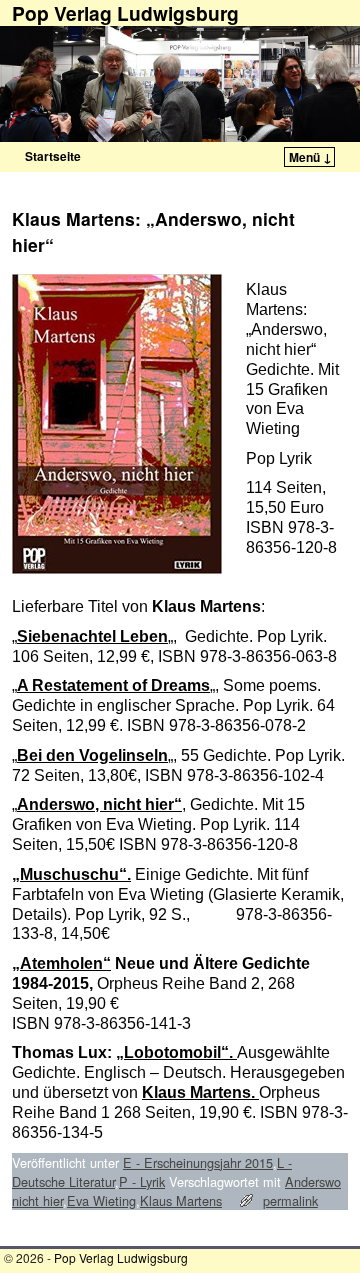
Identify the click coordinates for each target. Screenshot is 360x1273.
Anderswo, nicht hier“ (99, 804)
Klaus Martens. (200, 1092)
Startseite (53, 156)
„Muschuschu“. (71, 874)
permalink (290, 1200)
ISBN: (215, 914)
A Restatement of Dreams (113, 685)
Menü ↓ (310, 157)
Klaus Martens (181, 1200)
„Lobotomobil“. (176, 1052)
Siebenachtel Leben (92, 636)
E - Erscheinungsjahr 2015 (198, 1162)
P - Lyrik (142, 1181)
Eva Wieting (101, 1200)
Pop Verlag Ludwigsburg (121, 1257)
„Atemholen (57, 963)
